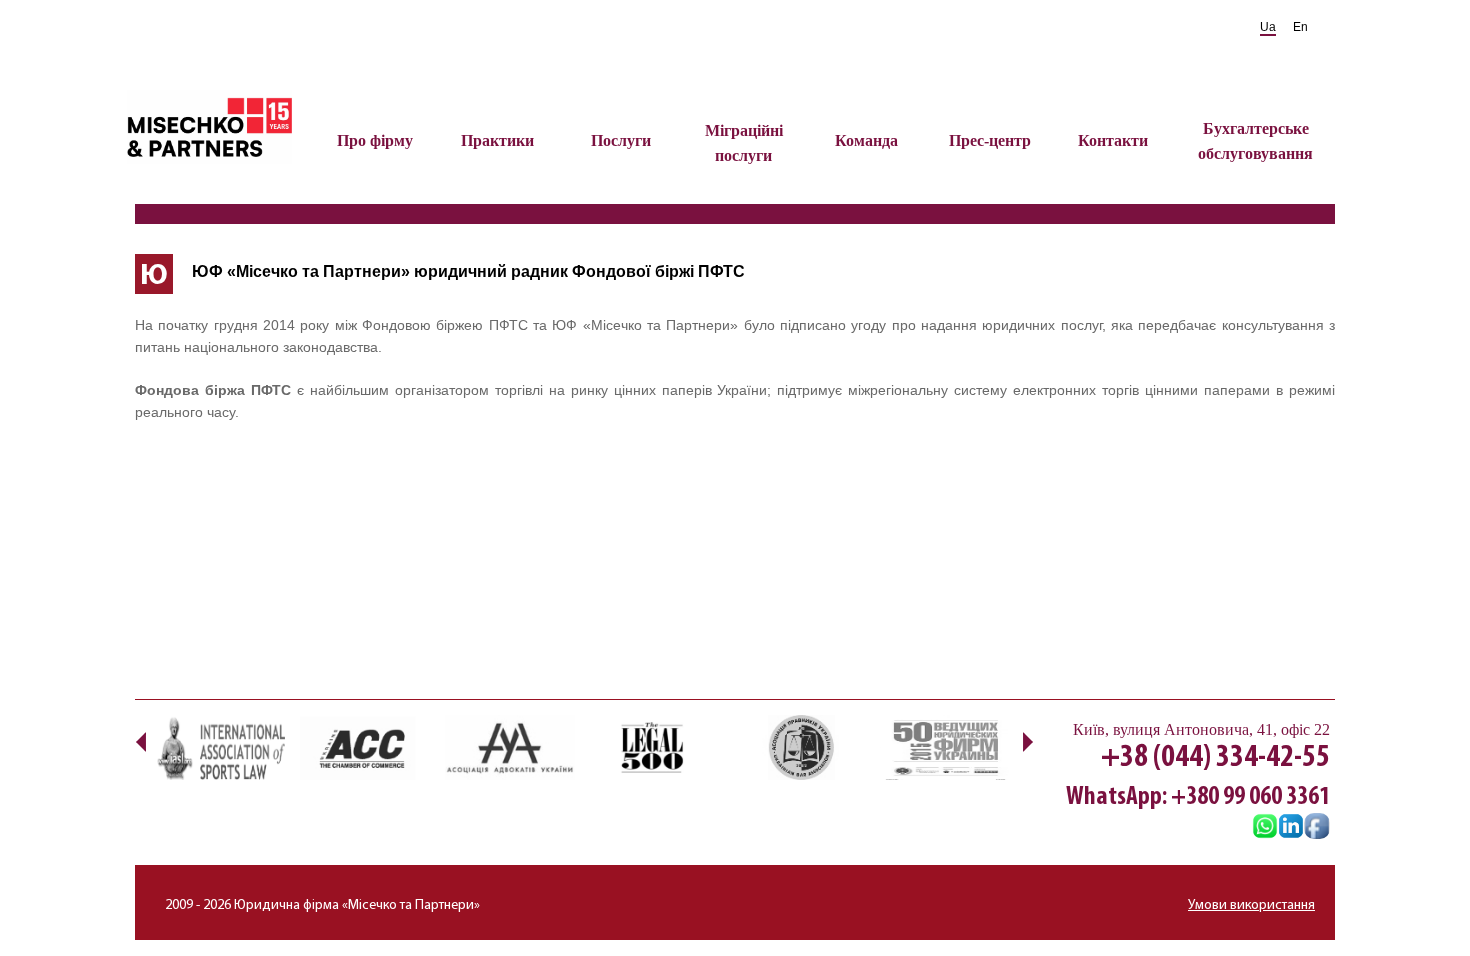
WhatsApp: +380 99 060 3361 (1198, 797)
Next (1027, 741)
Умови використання (1251, 905)
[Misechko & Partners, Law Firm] (1291, 828)
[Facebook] (1317, 828)
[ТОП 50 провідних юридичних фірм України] (945, 747)
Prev (140, 741)
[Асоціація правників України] (800, 747)
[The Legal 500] (655, 747)
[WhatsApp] (1265, 828)
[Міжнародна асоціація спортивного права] (220, 747)
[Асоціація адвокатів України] (510, 747)
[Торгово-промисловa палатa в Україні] (365, 747)
